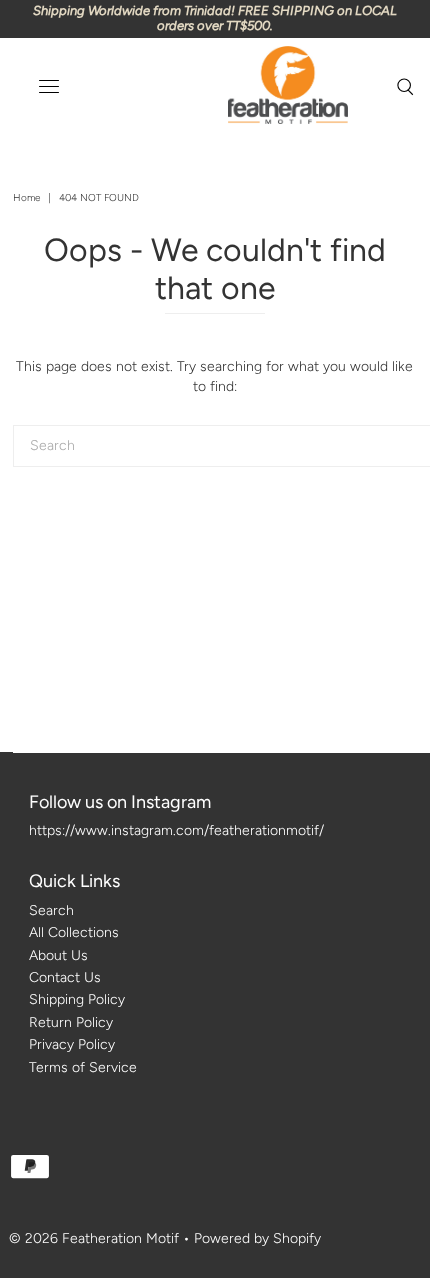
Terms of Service (83, 1067)
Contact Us (65, 977)
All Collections (74, 932)
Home (26, 197)
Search (51, 910)
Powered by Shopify (257, 1238)
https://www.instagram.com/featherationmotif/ (176, 830)
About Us (58, 955)
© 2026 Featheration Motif (94, 1238)
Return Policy (71, 1022)
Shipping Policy (77, 999)
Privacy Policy (72, 1044)
